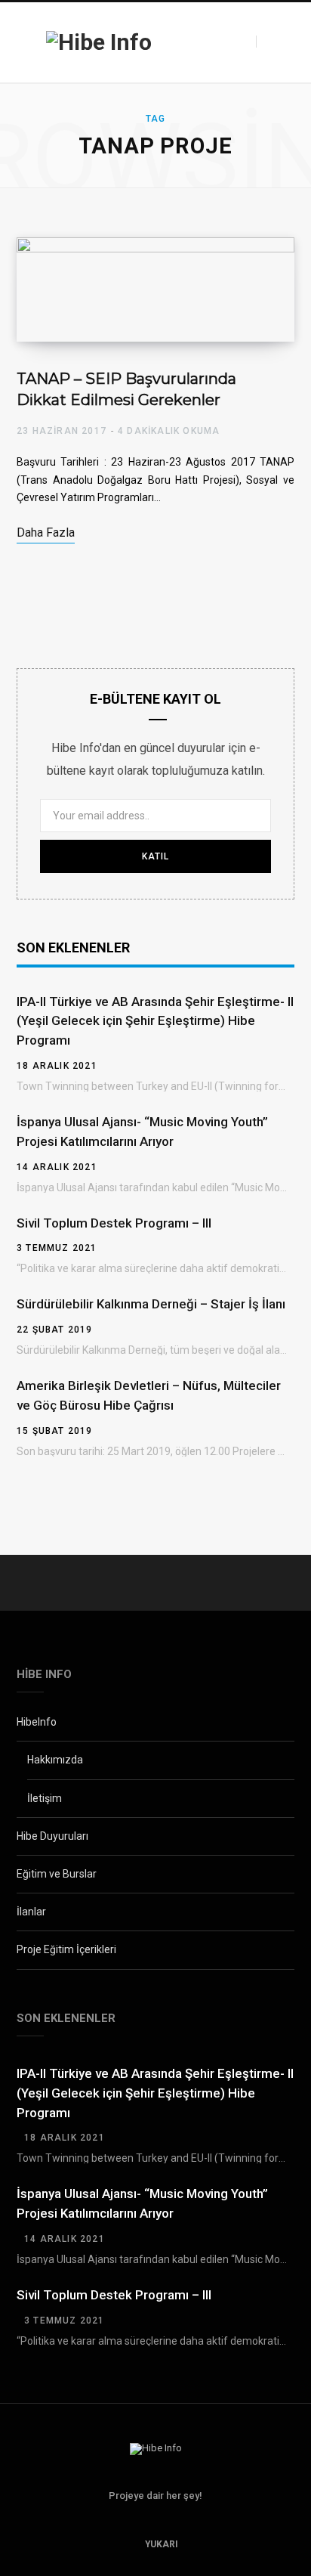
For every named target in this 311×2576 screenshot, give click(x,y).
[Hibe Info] (99, 42)
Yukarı (160, 2544)
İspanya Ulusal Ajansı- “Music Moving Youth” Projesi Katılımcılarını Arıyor (142, 1132)
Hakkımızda (55, 1760)
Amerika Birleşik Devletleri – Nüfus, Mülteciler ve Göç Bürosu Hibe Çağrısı (149, 1395)
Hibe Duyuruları (52, 1836)
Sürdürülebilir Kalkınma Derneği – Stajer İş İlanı (151, 1304)
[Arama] (269, 42)
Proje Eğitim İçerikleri (66, 1949)
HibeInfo (37, 1722)
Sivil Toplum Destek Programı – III (114, 1223)
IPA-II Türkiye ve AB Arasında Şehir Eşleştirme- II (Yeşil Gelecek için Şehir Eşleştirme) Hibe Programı (155, 1021)
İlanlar (31, 1912)
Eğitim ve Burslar (57, 1874)
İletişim (45, 1798)
